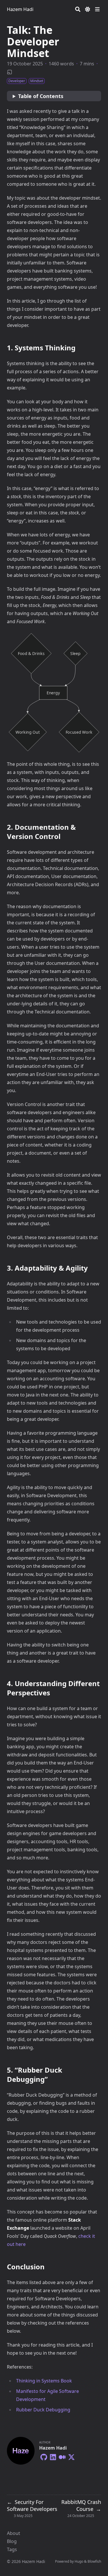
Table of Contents (41, 96)
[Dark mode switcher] (88, 9)
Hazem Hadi (20, 9)
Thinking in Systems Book (44, 2381)
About (14, 2533)
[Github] (44, 2456)
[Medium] (62, 2456)
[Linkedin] (53, 2456)
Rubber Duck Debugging (43, 2410)
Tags (12, 2549)
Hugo (79, 2561)
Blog (12, 2541)
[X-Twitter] (71, 2456)
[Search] (78, 9)
